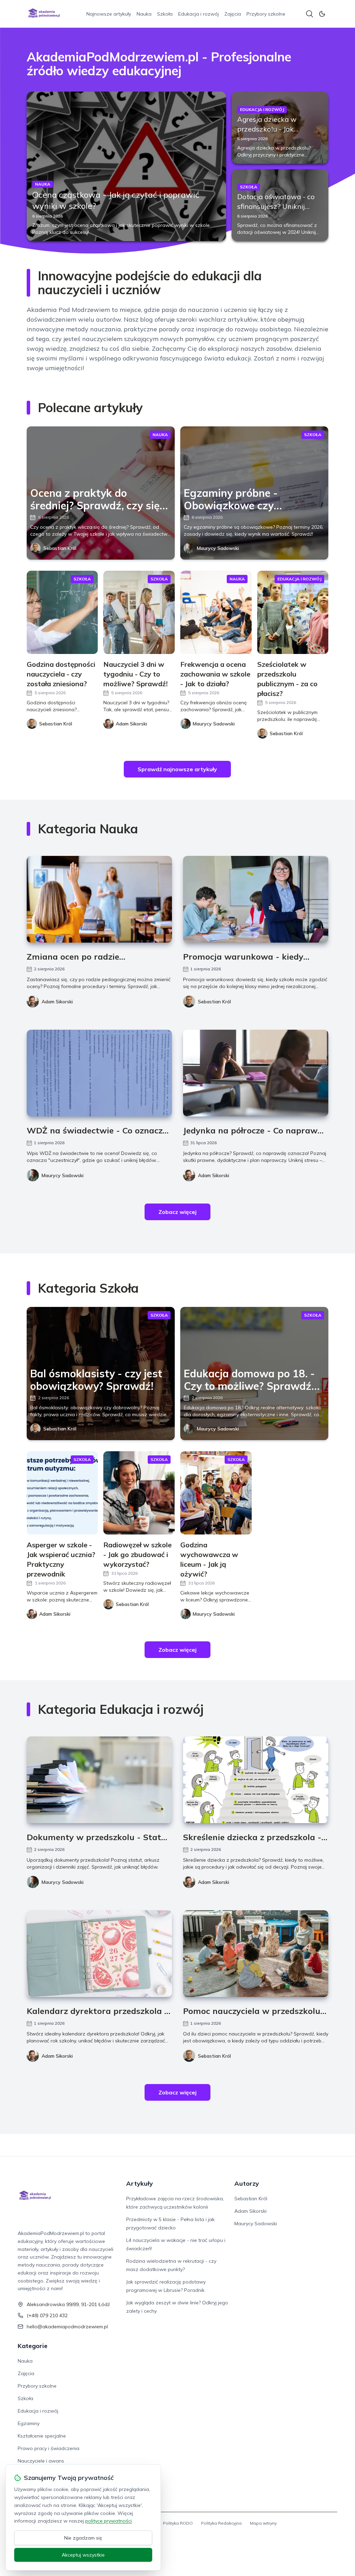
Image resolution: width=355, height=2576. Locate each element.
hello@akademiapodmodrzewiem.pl (67, 2327)
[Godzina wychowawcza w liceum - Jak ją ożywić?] (216, 1493)
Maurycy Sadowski (218, 548)
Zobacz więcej (177, 1212)
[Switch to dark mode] (322, 14)
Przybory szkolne (266, 14)
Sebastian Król (60, 548)
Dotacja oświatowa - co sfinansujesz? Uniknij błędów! (276, 206)
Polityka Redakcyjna (221, 2523)
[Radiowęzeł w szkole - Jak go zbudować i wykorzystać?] (139, 1493)
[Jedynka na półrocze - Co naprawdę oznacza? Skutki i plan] (256, 1073)
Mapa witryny (263, 2523)
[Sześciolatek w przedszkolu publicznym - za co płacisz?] (293, 612)
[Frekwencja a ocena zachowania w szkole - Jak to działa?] (216, 612)
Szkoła (165, 14)
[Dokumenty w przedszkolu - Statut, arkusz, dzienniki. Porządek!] (99, 1780)
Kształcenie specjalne (42, 2436)
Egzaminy (29, 2423)
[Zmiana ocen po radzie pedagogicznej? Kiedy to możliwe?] (99, 899)
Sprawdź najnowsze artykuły (177, 769)
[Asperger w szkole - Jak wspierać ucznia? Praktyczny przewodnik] (62, 1493)
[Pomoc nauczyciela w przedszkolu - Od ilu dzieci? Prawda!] (256, 1954)
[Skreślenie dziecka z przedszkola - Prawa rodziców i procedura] (256, 1780)
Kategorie (33, 2346)
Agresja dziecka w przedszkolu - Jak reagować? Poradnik (270, 129)
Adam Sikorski (57, 1002)
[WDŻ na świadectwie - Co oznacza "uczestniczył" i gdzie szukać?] (99, 1073)
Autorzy (247, 2183)
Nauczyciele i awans (41, 2461)
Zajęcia (233, 14)
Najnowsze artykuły (109, 14)
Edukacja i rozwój (198, 14)
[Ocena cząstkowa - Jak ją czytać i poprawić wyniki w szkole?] (126, 166)
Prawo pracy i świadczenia (49, 2448)
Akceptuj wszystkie (83, 2555)
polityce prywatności (109, 2521)
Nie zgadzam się (83, 2538)
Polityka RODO (178, 2523)
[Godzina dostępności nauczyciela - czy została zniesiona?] (62, 612)
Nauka (144, 14)
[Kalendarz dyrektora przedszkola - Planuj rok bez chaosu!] (99, 1954)
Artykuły (140, 2183)
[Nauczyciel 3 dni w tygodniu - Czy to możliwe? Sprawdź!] (139, 612)
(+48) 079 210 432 (47, 2315)
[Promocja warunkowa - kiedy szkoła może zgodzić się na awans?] (256, 899)
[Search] (310, 14)
